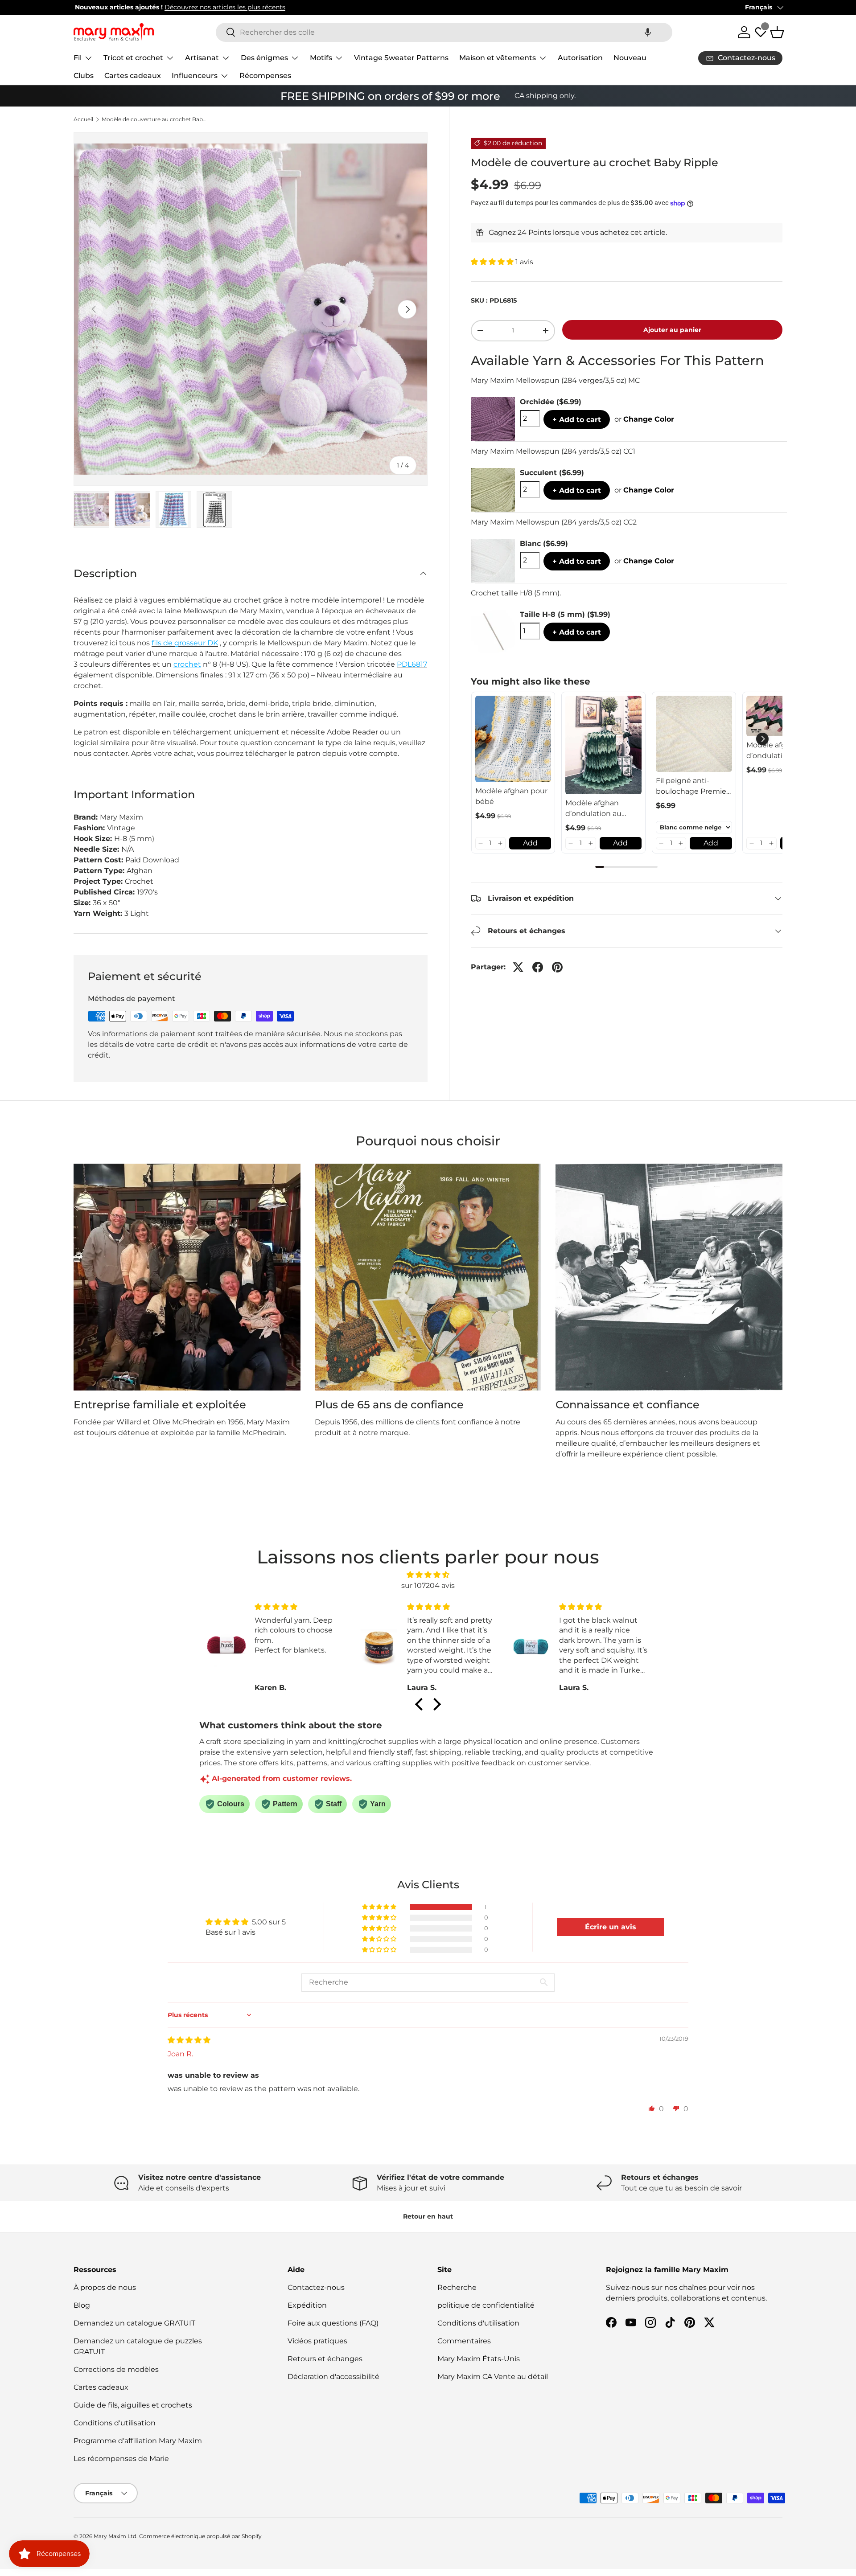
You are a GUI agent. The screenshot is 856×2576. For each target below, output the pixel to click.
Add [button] (530, 843)
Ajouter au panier (672, 330)
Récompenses (265, 76)
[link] (513, 739)
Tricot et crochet (133, 58)
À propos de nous (105, 2287)
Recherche (457, 2287)
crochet (187, 664)
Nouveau (630, 58)
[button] (648, 32)
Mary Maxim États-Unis (479, 2359)
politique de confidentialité (486, 2305)
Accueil (83, 119)
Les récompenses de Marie (121, 2459)
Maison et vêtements (498, 58)
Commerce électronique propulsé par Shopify (200, 2536)
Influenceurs (195, 76)
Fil (78, 58)
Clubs (84, 76)
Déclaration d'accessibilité (333, 2377)
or (644, 419)
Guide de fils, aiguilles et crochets (133, 2405)
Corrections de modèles (116, 2369)
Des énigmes (264, 58)
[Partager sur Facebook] (538, 967)
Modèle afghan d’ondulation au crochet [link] (593, 809)
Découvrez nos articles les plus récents (224, 7)
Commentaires (464, 2341)
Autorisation (580, 58)
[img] (428, 1575)
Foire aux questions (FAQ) (333, 2323)
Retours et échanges (325, 2359)
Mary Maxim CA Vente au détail (493, 2377)
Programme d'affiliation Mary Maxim (138, 2441)
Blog (82, 2305)
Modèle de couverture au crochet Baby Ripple (155, 119)
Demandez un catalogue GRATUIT (134, 2323)
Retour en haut (428, 2216)
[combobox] (444, 32)
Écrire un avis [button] (611, 1927)
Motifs (321, 58)
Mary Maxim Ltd (115, 2536)
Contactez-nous (316, 2287)
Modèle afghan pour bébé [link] (511, 796)
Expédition (307, 2305)
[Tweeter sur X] (518, 967)
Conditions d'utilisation (115, 2423)
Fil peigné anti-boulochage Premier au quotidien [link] (692, 787)
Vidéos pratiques (317, 2341)
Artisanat (202, 58)
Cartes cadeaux (133, 76)
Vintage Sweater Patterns (401, 58)
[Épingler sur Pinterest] (557, 967)
